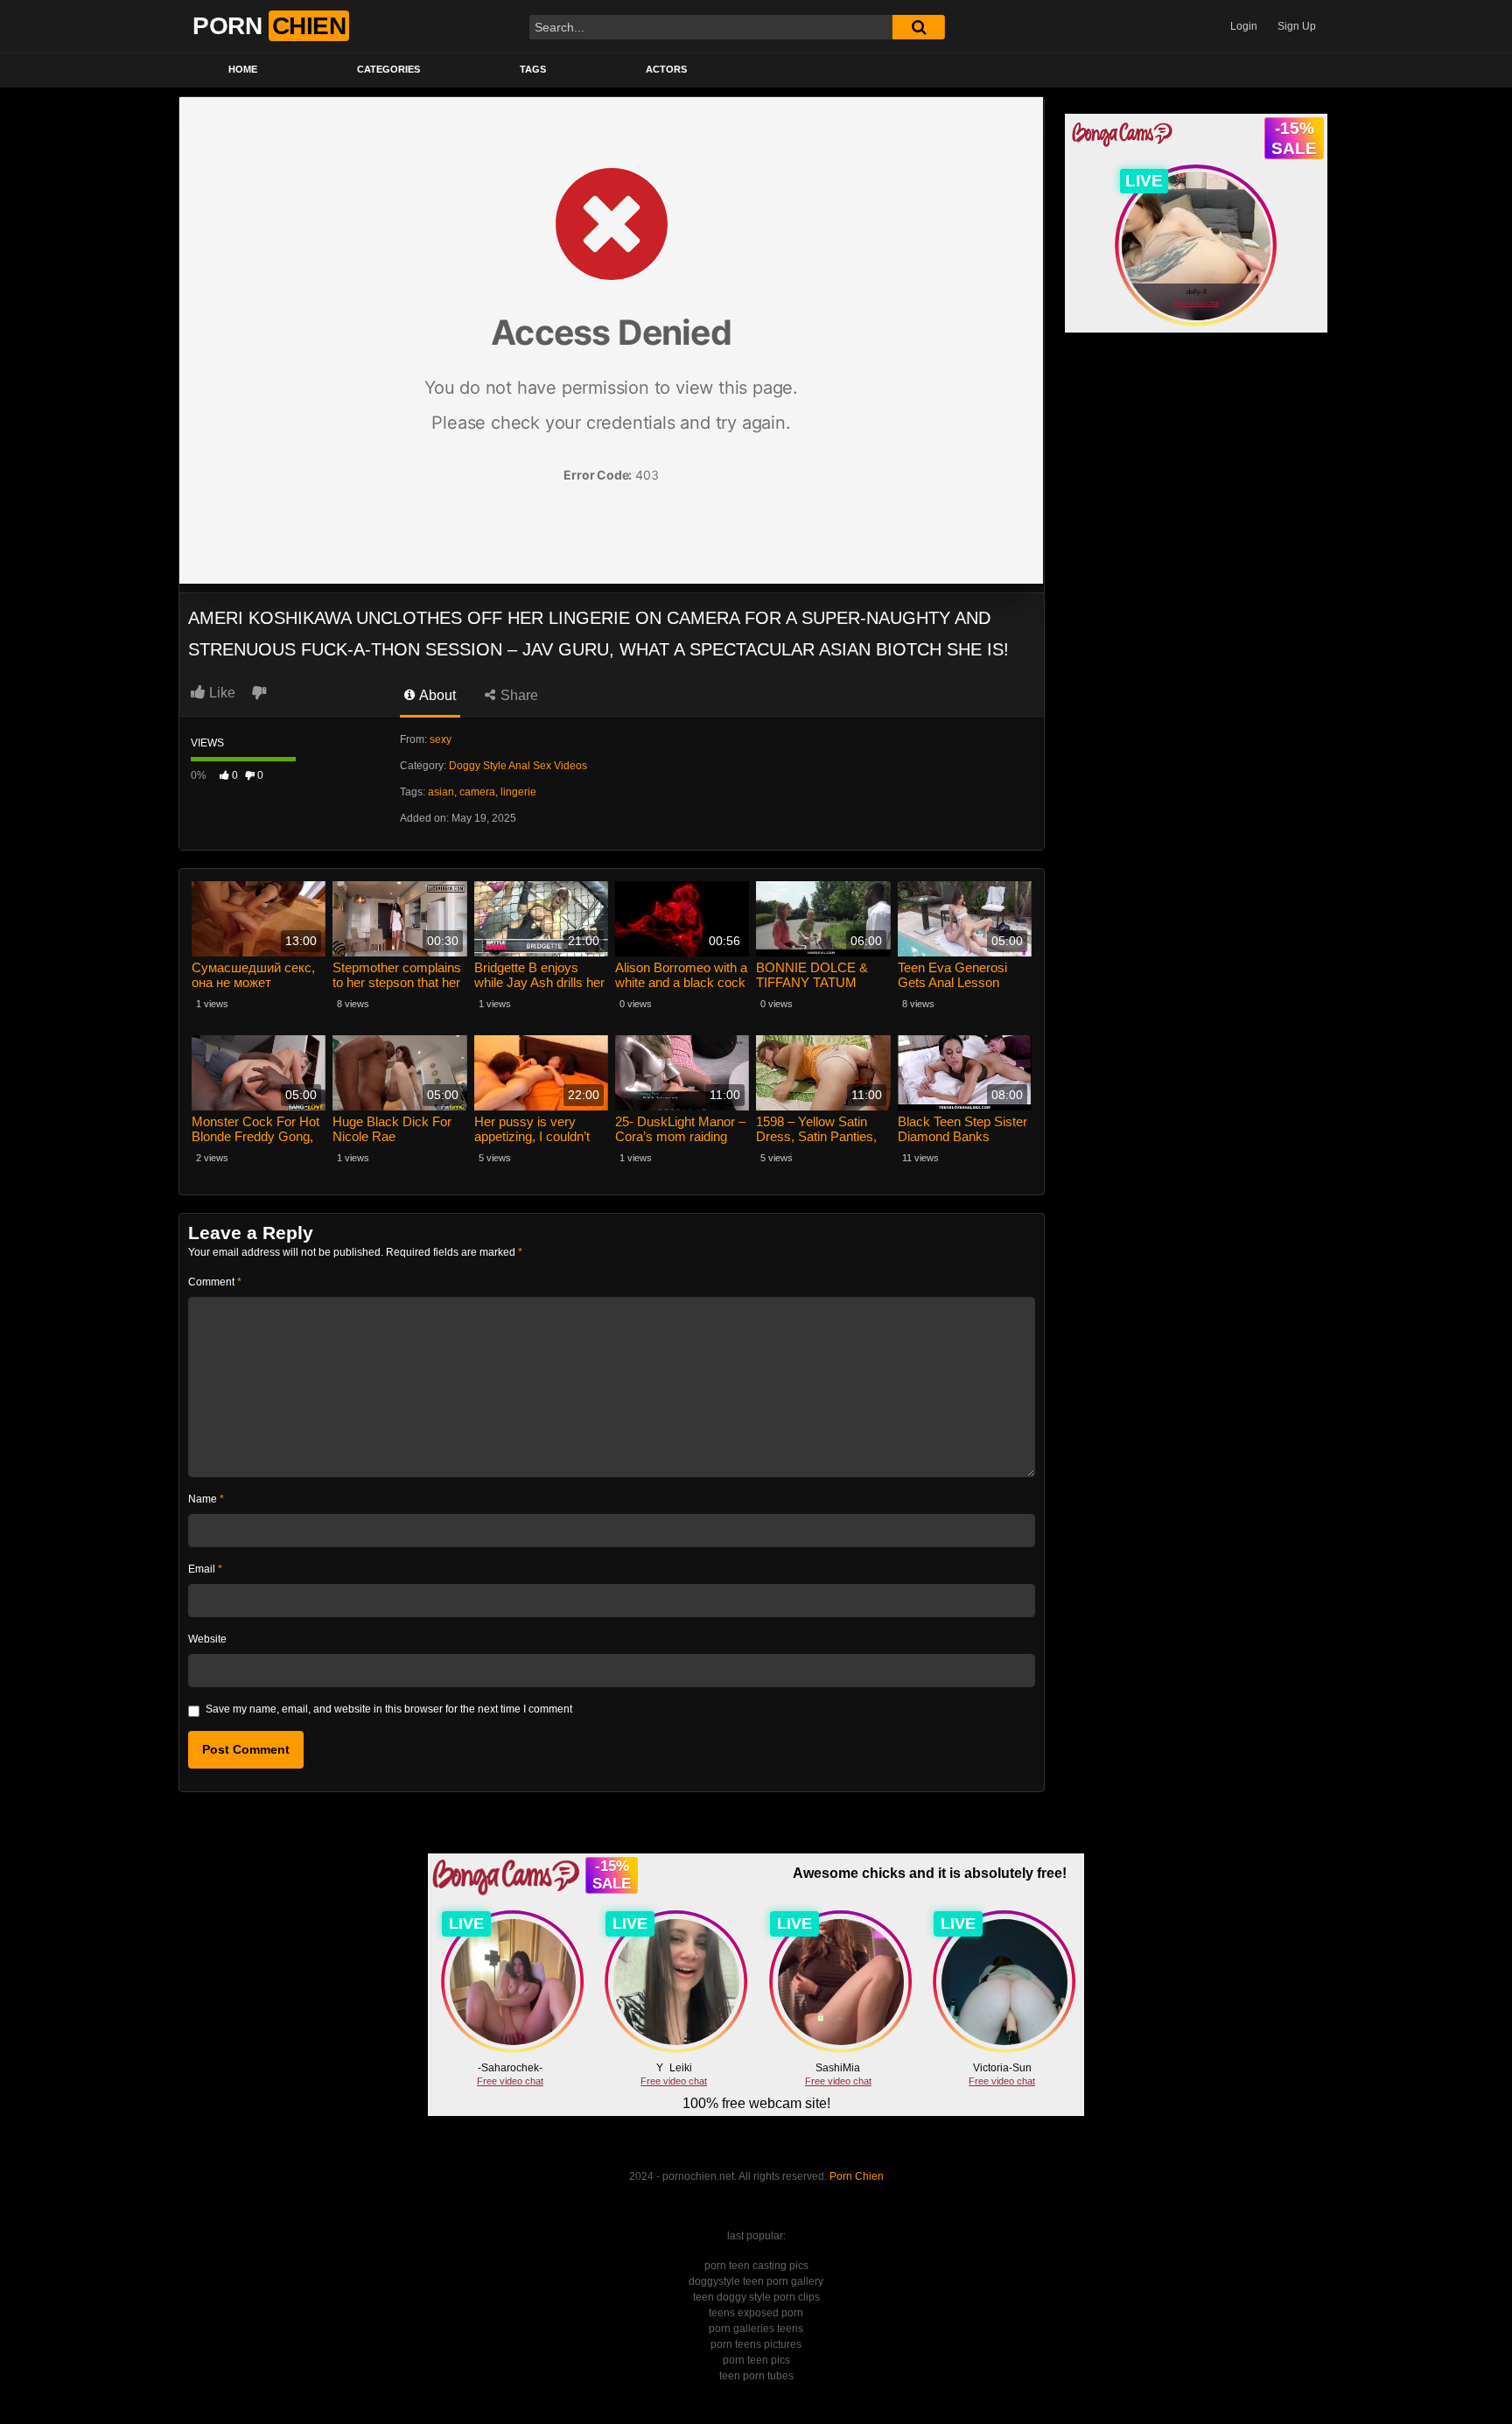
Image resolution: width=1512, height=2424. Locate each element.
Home (243, 69)
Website (207, 1639)
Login (1244, 26)
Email (205, 1569)
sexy (441, 739)
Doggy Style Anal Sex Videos (518, 766)
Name (206, 1499)
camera (477, 792)
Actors (666, 69)
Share (518, 695)
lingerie (518, 792)
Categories (388, 69)
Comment (215, 1282)
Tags (533, 69)
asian (441, 792)
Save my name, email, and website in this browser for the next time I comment (389, 1709)
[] (919, 27)
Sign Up (1297, 26)
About (436, 695)
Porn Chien (857, 2176)
